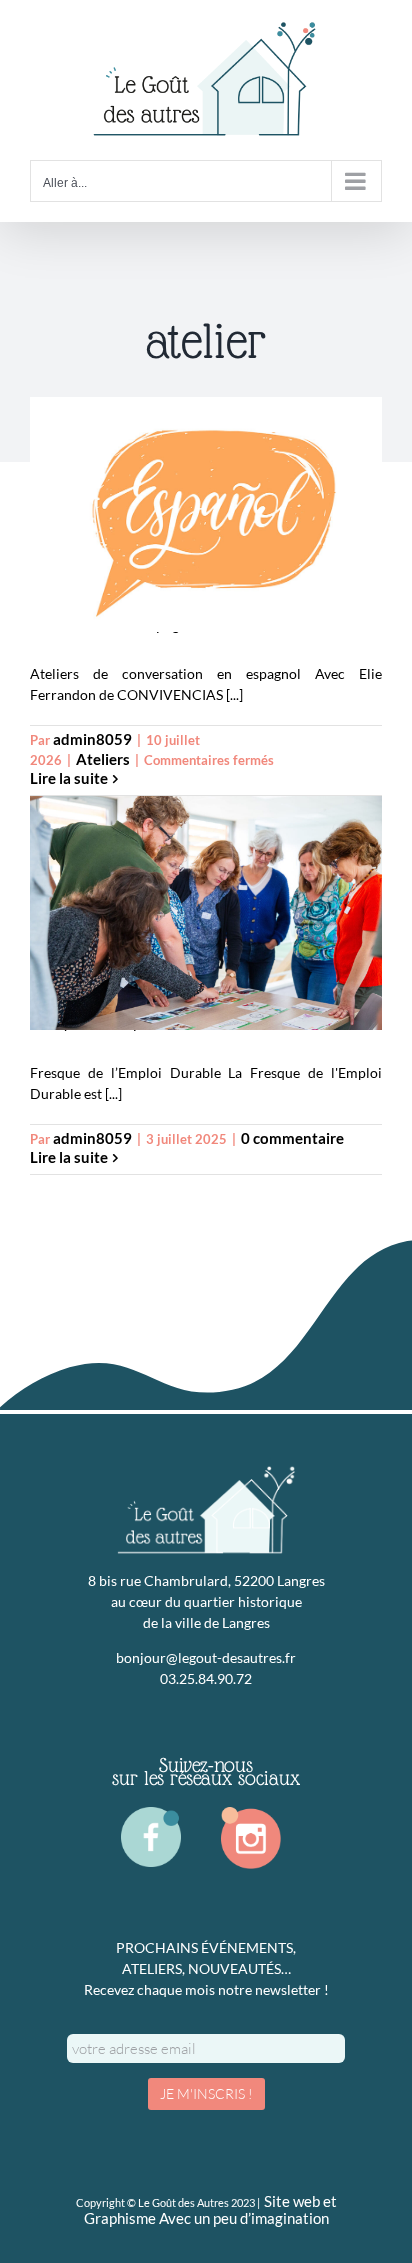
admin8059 (92, 739)
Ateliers (103, 759)
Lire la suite (69, 778)
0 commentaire (292, 1138)
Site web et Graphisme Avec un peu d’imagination (210, 2210)
